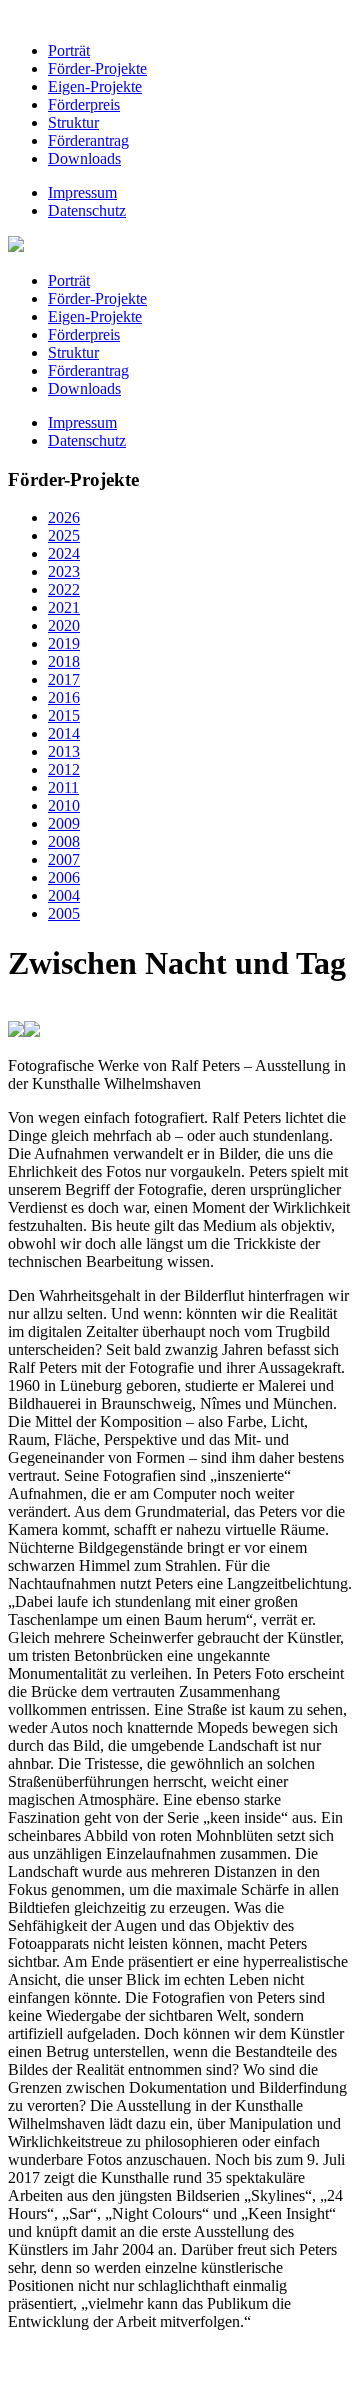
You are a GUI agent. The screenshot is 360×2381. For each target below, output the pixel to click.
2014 (64, 733)
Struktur (73, 122)
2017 (64, 679)
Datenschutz (87, 210)
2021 (64, 607)
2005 (64, 913)
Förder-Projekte (97, 68)
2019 (64, 643)
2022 (64, 589)
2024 (64, 553)
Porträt (69, 50)
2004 (64, 895)
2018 (64, 661)
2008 (64, 841)
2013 (64, 751)
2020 (64, 625)
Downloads (84, 158)
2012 (64, 769)
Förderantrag (88, 140)
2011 (63, 787)
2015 (64, 715)
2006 (64, 877)
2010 (64, 805)
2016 (64, 697)
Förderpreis (84, 104)
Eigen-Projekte (95, 86)
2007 (64, 859)
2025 (64, 535)
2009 (64, 823)
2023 (64, 571)
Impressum (82, 192)
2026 (64, 517)
